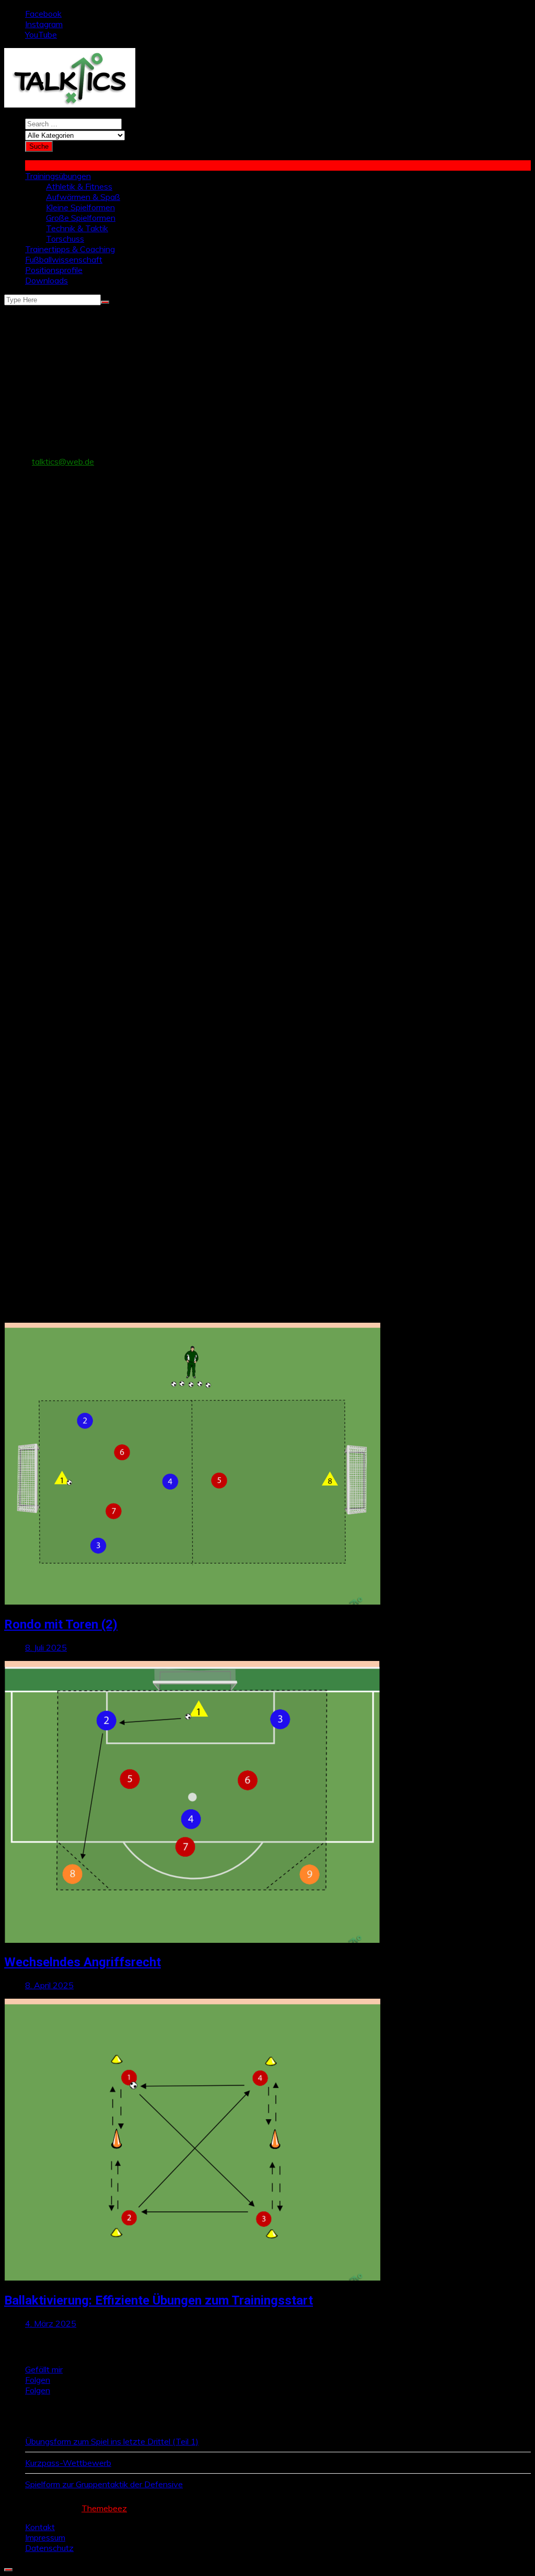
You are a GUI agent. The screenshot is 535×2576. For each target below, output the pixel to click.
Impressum (45, 2537)
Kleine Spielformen (80, 207)
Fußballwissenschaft (64, 259)
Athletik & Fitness (79, 186)
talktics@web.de (63, 461)
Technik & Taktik (77, 228)
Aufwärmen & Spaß (83, 197)
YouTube (41, 34)
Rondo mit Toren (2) (61, 1624)
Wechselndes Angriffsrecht (83, 1962)
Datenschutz (49, 2548)
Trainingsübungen (58, 176)
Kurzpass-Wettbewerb (68, 2463)
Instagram (44, 24)
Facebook (43, 14)
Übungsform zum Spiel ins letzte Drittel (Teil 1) (112, 2441)
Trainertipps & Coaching (70, 249)
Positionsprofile (54, 270)
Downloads (46, 280)
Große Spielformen (81, 218)
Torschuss (65, 239)
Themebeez (104, 2508)
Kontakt (40, 2527)
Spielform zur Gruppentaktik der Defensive (104, 2484)
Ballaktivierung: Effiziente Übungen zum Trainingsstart (159, 2300)
